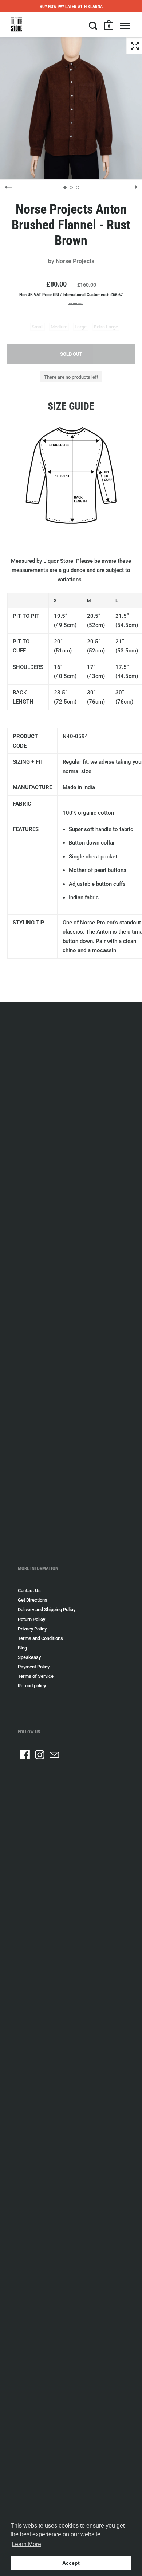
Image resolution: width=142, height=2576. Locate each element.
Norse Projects (75, 261)
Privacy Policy (32, 1629)
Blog (22, 1648)
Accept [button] (71, 2563)
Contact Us (29, 1591)
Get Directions (33, 1600)
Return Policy (31, 1619)
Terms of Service (36, 1676)
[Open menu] (125, 26)
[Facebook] (25, 1755)
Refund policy (32, 1686)
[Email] (54, 1755)
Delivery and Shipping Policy (47, 1609)
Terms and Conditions (40, 1638)
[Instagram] (40, 1755)
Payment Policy (34, 1667)
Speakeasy (29, 1657)
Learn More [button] (26, 2544)
